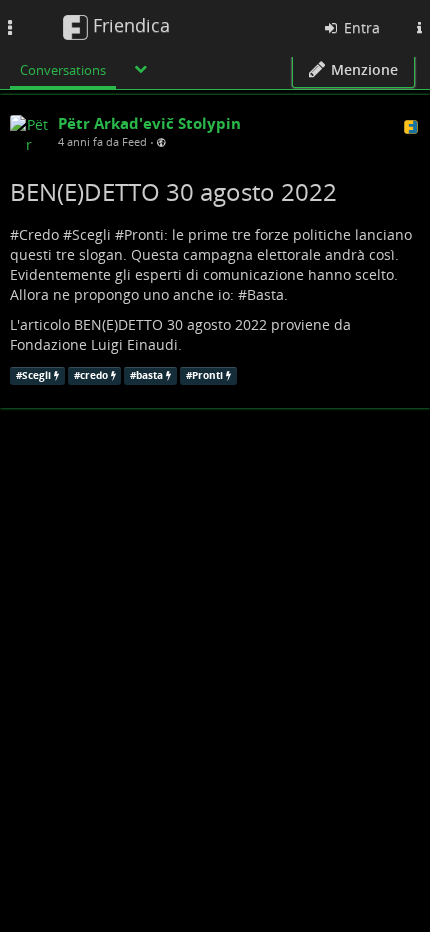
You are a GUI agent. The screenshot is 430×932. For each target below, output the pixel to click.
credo (94, 375)
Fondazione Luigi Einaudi (94, 344)
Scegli (91, 234)
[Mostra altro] (141, 68)
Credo (39, 234)
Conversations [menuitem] (63, 70)
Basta (265, 294)
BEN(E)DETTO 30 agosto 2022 (173, 191)
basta (149, 375)
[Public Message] (161, 142)
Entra (360, 27)
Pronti (144, 234)
